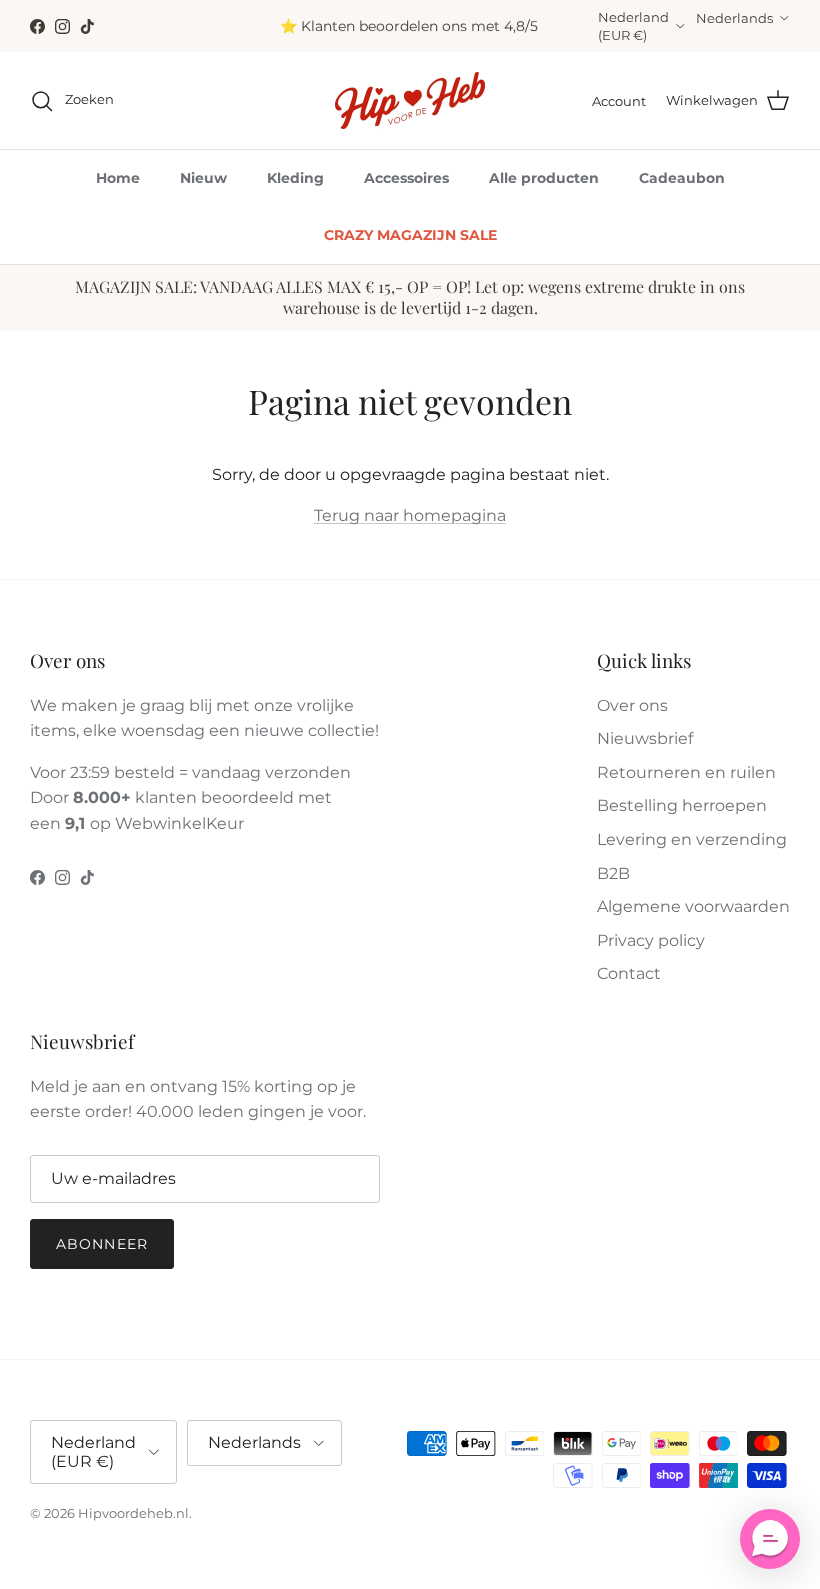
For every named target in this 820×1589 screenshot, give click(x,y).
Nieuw (203, 178)
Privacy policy (651, 940)
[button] (770, 1539)
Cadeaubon (682, 178)
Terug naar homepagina (410, 515)
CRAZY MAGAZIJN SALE (410, 235)
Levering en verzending (692, 839)
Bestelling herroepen (682, 805)
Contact (629, 973)
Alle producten (544, 178)
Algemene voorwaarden (693, 906)
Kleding (295, 178)
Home (118, 178)
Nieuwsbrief (645, 738)
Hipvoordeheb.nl (133, 1513)
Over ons (632, 705)
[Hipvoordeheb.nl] (410, 100)
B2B (613, 873)
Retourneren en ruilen (686, 772)
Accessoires (406, 178)
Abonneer (102, 1244)
